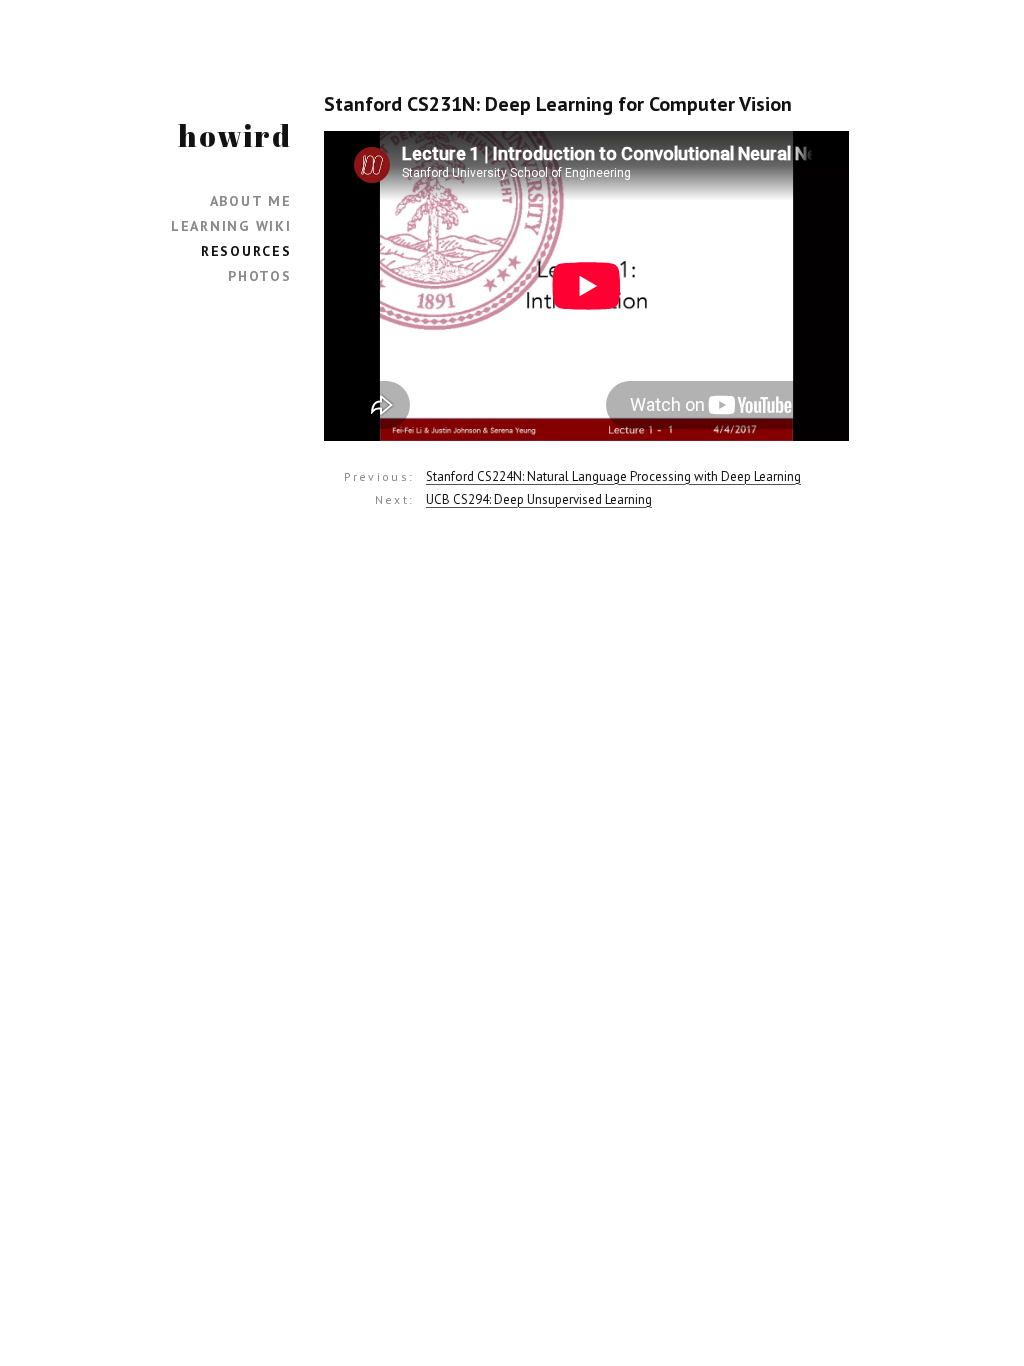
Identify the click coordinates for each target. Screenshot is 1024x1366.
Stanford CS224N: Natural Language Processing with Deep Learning (613, 476)
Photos (259, 276)
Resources (246, 251)
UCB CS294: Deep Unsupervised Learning (539, 499)
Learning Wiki (231, 226)
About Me (251, 201)
